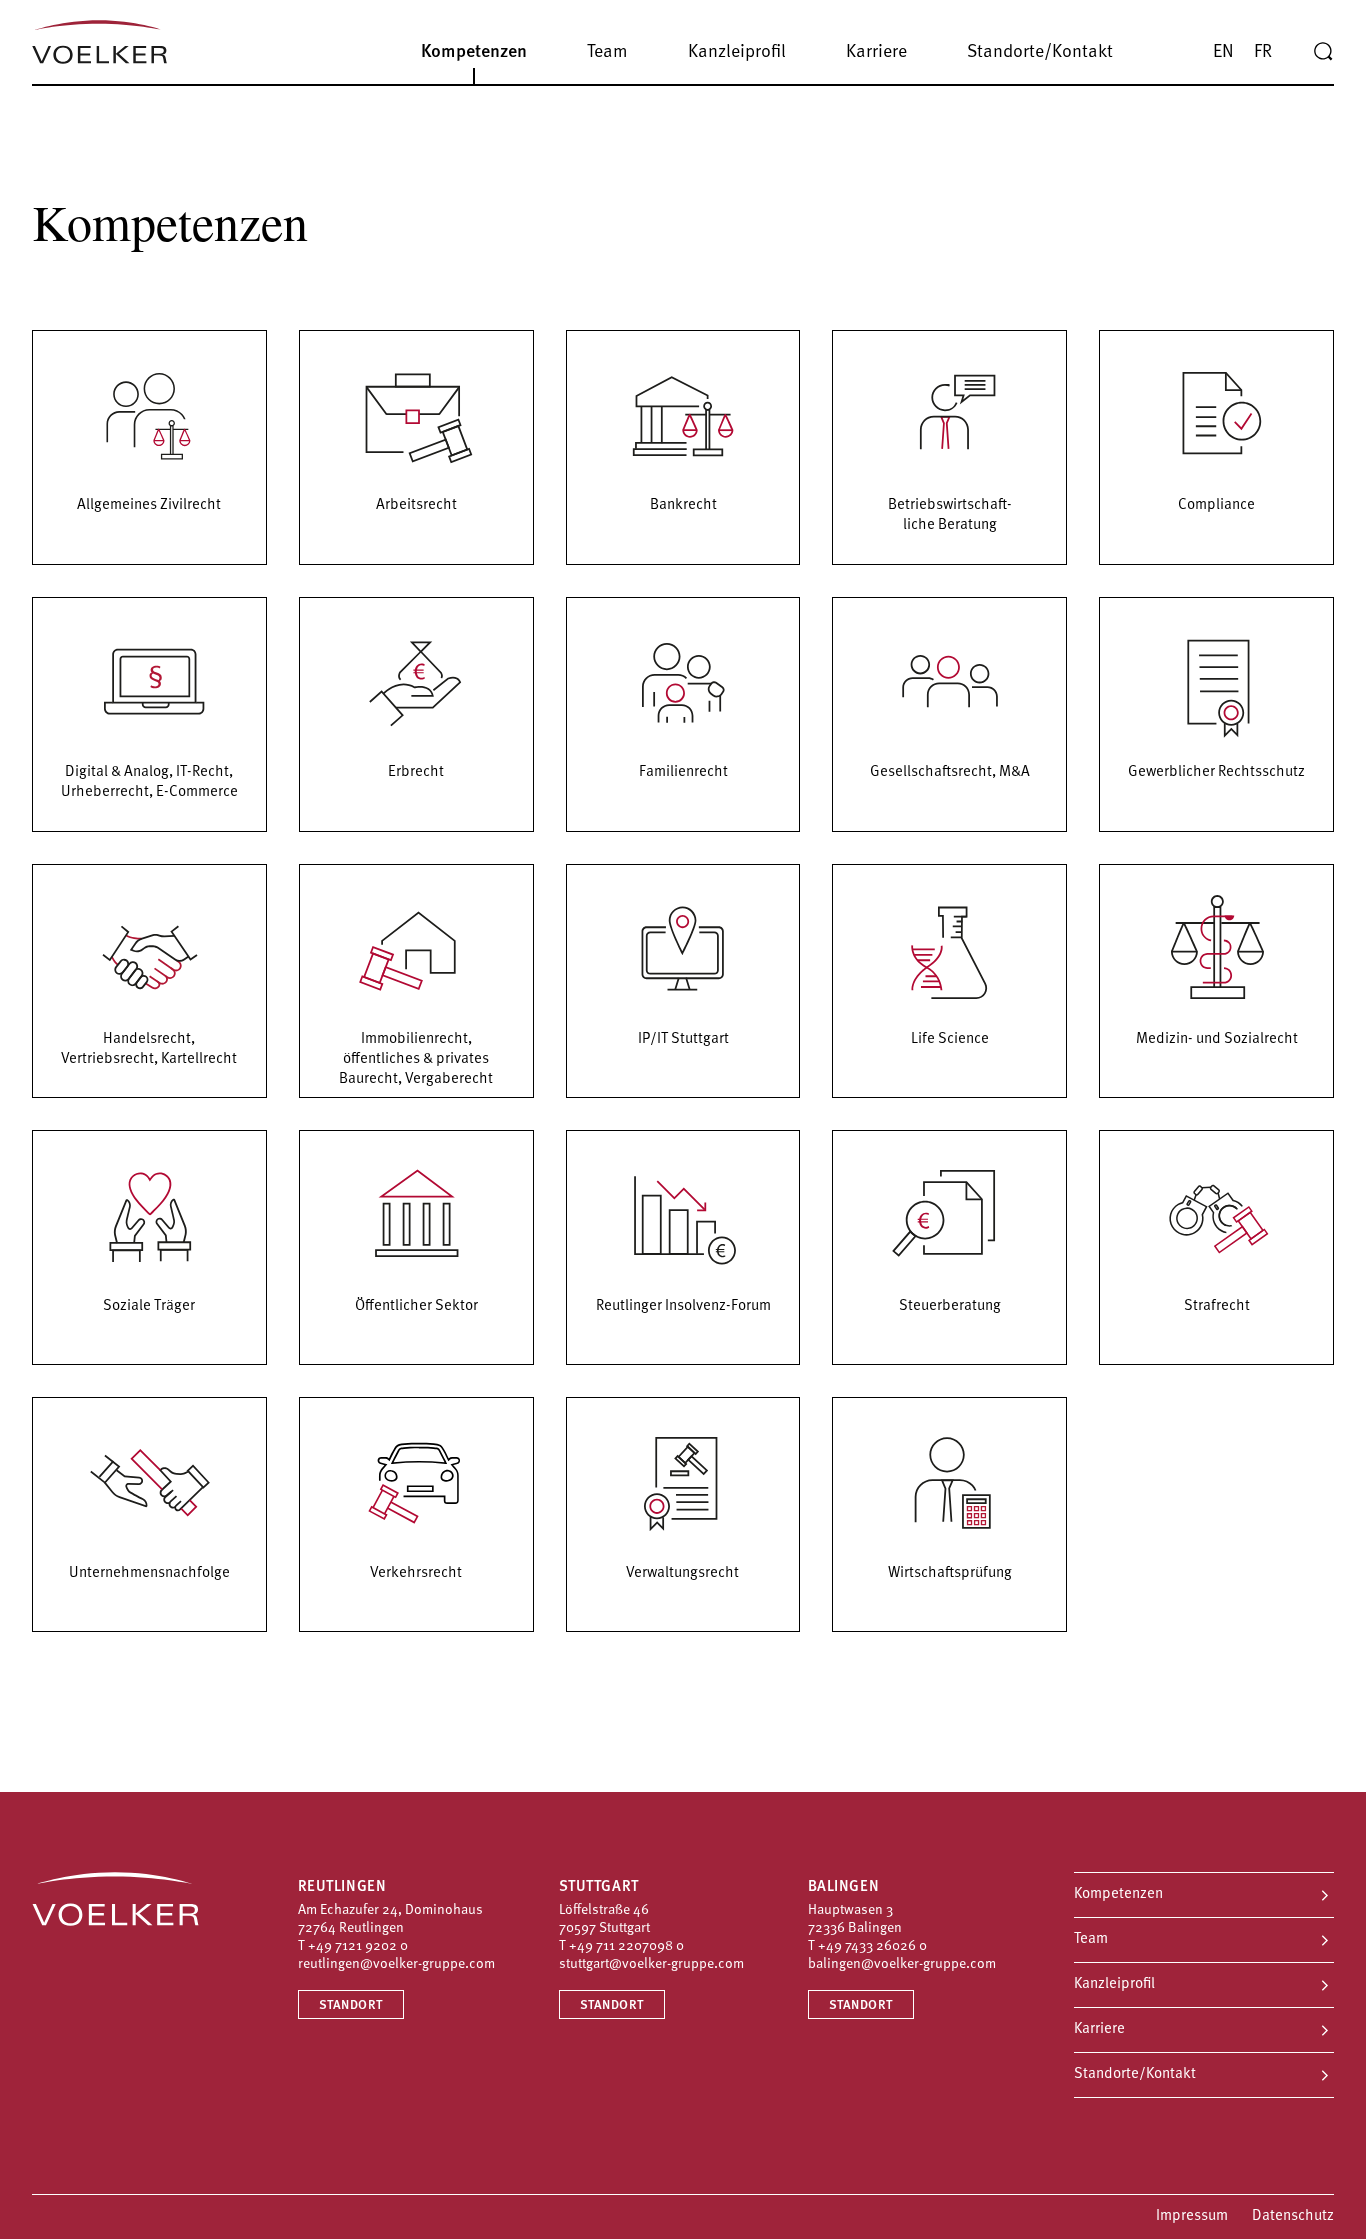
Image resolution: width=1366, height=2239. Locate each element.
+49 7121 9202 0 (358, 1946)
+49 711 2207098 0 (626, 1946)
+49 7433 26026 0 (872, 1946)
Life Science (950, 1039)
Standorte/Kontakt (1135, 2074)
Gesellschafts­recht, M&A (950, 772)
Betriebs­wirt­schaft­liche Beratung (950, 515)
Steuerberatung (950, 1306)
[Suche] (1323, 52)
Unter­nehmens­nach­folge (149, 1573)
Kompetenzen (1118, 1894)
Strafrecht (1217, 1306)
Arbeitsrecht (416, 505)
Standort (351, 2005)
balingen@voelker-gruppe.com (902, 1964)
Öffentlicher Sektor (416, 1306)
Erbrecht (416, 772)
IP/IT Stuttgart (683, 1039)
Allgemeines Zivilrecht (149, 505)
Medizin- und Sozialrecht (1217, 1039)
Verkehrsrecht (416, 1573)
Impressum (1192, 2216)
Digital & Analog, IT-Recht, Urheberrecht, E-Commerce (149, 782)
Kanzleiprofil (1114, 1984)
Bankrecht (683, 505)
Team (1091, 1939)
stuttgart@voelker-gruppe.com (651, 1964)
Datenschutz (1293, 2216)
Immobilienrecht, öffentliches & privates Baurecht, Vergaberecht (416, 1059)
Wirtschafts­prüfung (950, 1573)
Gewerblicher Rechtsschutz (1216, 772)
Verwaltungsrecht (682, 1573)
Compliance (1216, 505)
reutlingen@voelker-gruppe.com (396, 1964)
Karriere (1099, 2029)
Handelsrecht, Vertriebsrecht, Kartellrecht (149, 1049)
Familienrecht (683, 772)
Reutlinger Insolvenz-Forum (683, 1306)
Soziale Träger (149, 1306)
